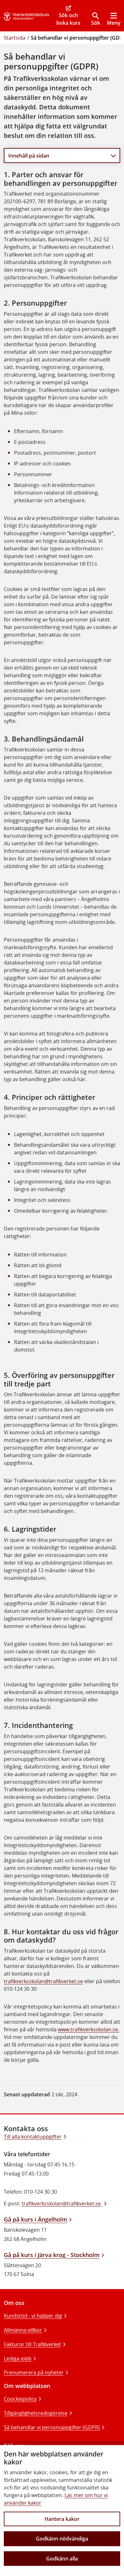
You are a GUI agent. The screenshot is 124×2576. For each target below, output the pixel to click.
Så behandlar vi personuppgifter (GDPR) (52, 2427)
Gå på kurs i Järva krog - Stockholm (52, 2255)
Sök (96, 23)
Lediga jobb (18, 2359)
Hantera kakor (62, 2519)
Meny (114, 23)
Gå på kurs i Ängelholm (35, 2219)
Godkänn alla (62, 2559)
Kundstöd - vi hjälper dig (33, 2316)
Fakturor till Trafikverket (32, 2344)
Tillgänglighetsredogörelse (36, 2413)
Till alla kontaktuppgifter (33, 2137)
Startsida (15, 38)
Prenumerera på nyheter (34, 2372)
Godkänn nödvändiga (62, 2539)
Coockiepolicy (20, 2399)
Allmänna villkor (23, 2330)
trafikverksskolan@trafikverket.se (43, 1981)
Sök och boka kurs (68, 19)
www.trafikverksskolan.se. (89, 2029)
